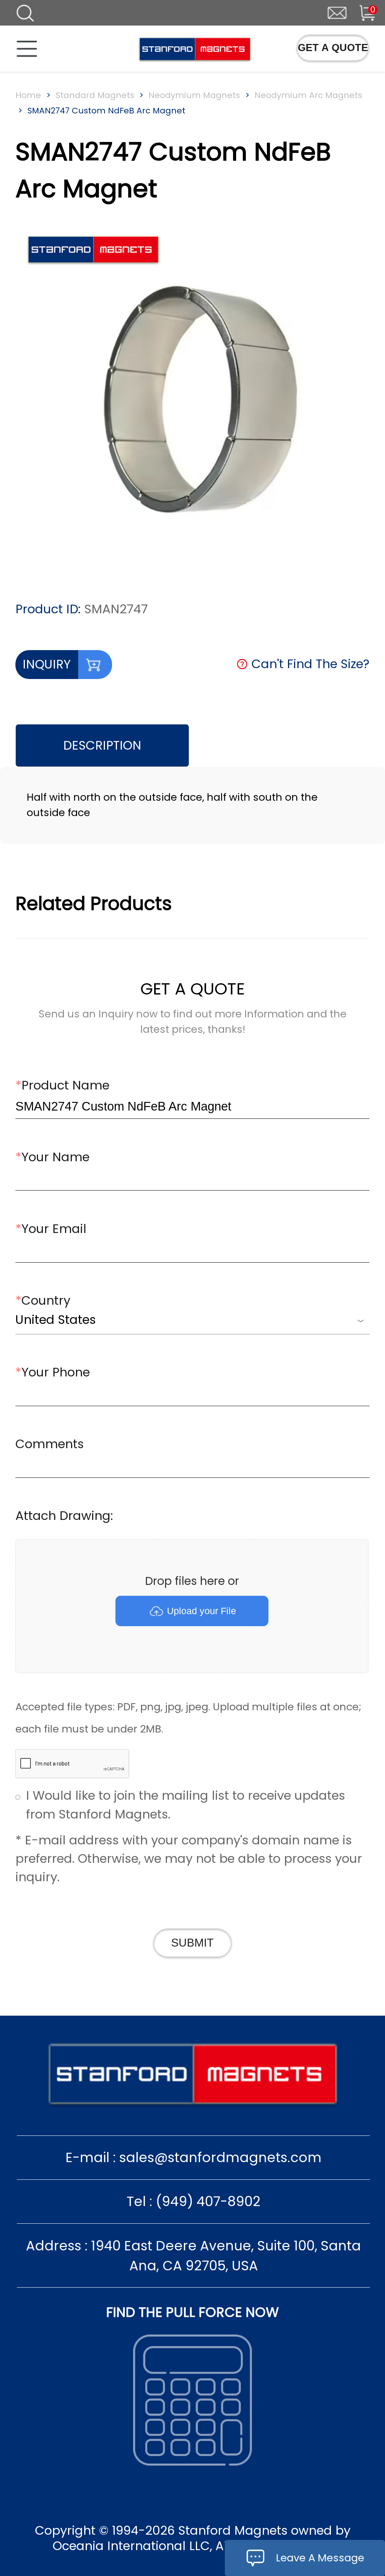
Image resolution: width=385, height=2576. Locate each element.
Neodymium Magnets (194, 95)
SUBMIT (192, 1943)
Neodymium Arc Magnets (308, 95)
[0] (360, 11)
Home (28, 95)
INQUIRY (47, 664)
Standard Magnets (95, 95)
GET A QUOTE (333, 48)
